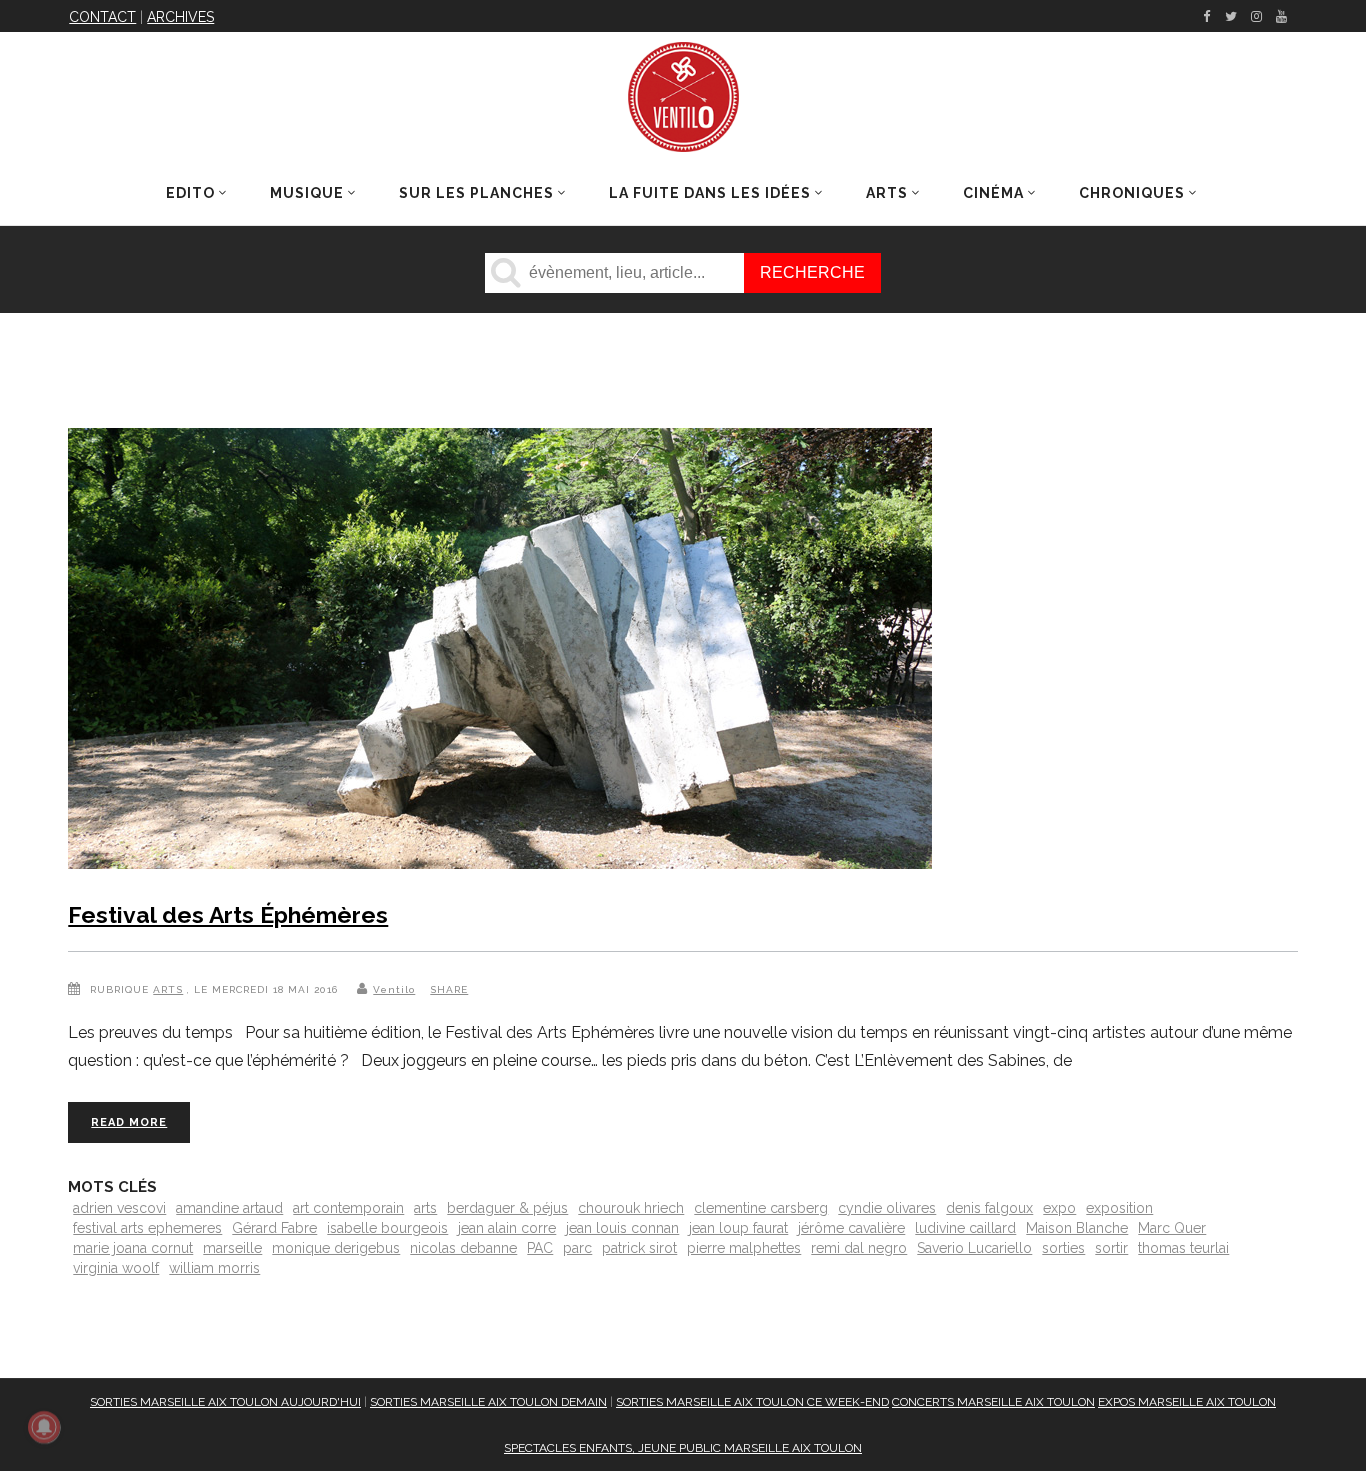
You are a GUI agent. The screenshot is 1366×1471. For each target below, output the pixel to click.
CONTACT (102, 17)
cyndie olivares (887, 1208)
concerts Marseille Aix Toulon (993, 1402)
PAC (540, 1248)
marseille (232, 1248)
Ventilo (394, 989)
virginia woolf (116, 1268)
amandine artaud (229, 1208)
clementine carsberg (761, 1208)
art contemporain (348, 1208)
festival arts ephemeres (147, 1228)
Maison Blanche (1077, 1228)
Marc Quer (1172, 1228)
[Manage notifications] (44, 1427)
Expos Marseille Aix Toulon (1187, 1402)
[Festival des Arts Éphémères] (500, 652)
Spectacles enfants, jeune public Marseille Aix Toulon (683, 1448)
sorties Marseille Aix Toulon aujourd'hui (225, 1402)
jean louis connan (622, 1228)
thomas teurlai (1183, 1248)
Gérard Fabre (274, 1228)
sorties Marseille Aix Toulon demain (488, 1402)
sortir (1111, 1248)
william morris (214, 1268)
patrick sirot (639, 1248)
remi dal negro (859, 1248)
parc (577, 1248)
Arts (168, 989)
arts (425, 1208)
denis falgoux (989, 1208)
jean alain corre (507, 1228)
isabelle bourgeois (387, 1228)
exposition (1119, 1208)
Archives (180, 17)
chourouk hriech (631, 1208)
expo (1059, 1208)
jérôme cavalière (851, 1228)
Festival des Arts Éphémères (228, 914)
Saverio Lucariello (974, 1248)
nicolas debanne (463, 1248)
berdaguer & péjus (507, 1208)
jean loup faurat (738, 1228)
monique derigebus (336, 1248)
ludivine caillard (965, 1228)
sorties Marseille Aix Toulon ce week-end (752, 1402)
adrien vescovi (119, 1208)
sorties (1063, 1248)
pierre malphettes (744, 1248)
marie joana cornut (133, 1248)
